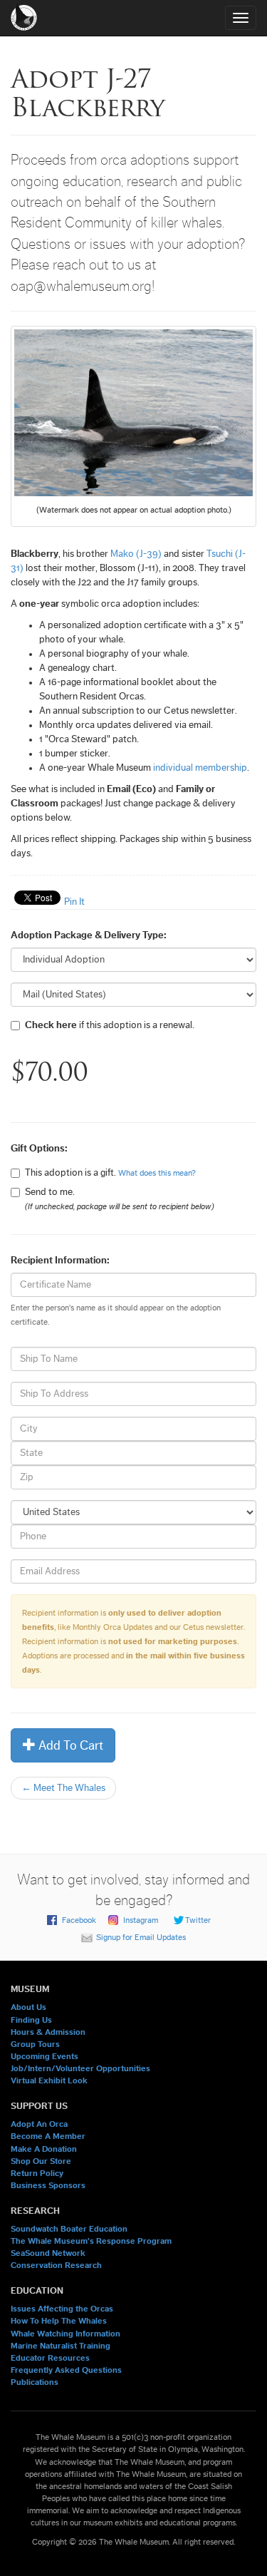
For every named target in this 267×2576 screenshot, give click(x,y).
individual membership (200, 768)
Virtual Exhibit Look (49, 2080)
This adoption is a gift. (110, 1173)
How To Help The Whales (59, 2321)
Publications (35, 2382)
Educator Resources (50, 2358)
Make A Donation (44, 2149)
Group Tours (35, 2044)
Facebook (79, 1920)
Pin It (74, 902)
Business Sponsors (48, 2185)
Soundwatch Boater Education (69, 2229)
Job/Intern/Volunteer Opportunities (80, 2068)
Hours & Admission (48, 2032)
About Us (28, 2007)
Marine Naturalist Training (61, 2346)
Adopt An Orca (39, 2124)
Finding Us (31, 2020)
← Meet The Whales (63, 1788)
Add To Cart (69, 1745)
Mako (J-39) (136, 554)
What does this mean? (157, 1173)
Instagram (141, 1920)
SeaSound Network (48, 2253)
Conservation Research (56, 2265)
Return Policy (37, 2173)
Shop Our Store (41, 2161)
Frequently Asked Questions (66, 2370)
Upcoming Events (44, 2056)
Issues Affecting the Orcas (62, 2309)
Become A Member (48, 2136)
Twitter (198, 1920)
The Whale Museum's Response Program (91, 2241)
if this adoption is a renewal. (110, 1025)
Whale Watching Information (66, 2334)
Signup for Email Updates (141, 1937)
